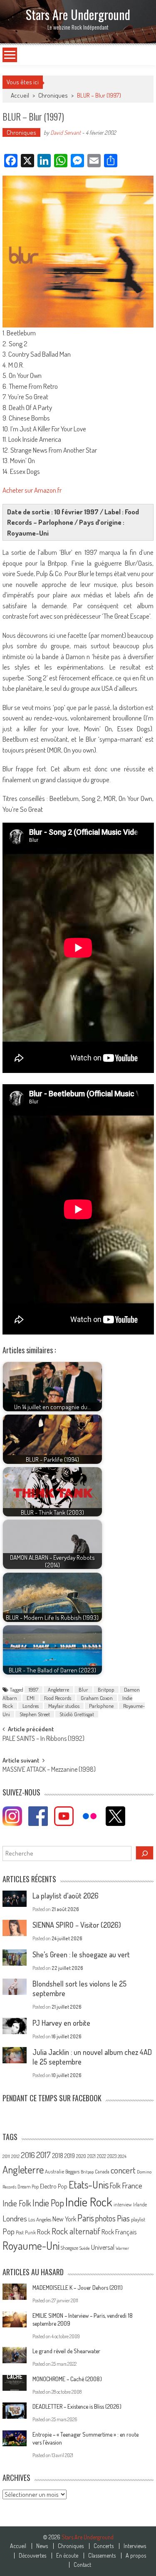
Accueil (18, 2546)
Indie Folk (17, 2203)
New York (64, 2219)
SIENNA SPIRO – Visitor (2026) (77, 1925)
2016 (28, 2155)
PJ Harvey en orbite (61, 2023)
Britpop (106, 1690)
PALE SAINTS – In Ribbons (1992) (43, 1739)
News (42, 2546)
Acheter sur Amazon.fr (32, 490)
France (132, 2185)
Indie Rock (89, 2202)
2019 (70, 2155)
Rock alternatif (76, 2231)
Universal (103, 2247)
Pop (9, 2231)
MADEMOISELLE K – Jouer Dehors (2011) (78, 2288)
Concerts (104, 2546)
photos (105, 2218)
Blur (83, 1690)
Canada (102, 2171)
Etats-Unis (89, 2184)
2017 (43, 2155)
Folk (115, 2186)
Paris (86, 2218)
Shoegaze (69, 2248)
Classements (102, 2556)
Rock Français (119, 2232)
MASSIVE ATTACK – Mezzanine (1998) (49, 1770)
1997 (33, 1690)
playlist (138, 2219)
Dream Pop (28, 2187)
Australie (54, 2171)
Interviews (135, 2546)
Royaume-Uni (31, 2245)
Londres (31, 1706)
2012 (15, 2156)
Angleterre (58, 1690)
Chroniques (53, 95)
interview (123, 2205)
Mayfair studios (64, 1706)
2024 (122, 2156)
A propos (136, 2556)
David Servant (66, 132)
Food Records (58, 1698)
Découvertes (32, 2556)
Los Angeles (40, 2219)
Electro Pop (54, 2186)
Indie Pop (48, 2203)
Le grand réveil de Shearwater (66, 2351)
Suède (85, 2248)
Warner (122, 2248)
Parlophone (101, 1706)
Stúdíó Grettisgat (77, 1714)
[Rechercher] (145, 1853)
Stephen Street (35, 1714)
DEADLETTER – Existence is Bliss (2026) (77, 2406)
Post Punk (26, 2232)
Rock (44, 2232)
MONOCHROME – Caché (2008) (67, 2379)
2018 (58, 2155)
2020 (81, 2156)
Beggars (72, 2172)
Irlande (140, 2205)
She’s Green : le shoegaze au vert (81, 1954)
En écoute (67, 2556)
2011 (6, 2156)
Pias (123, 2218)
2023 (112, 2156)
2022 (102, 2156)
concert (123, 2170)
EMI (31, 1698)
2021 (92, 2156)
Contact (82, 2565)
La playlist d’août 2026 (66, 1896)
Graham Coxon (97, 1698)
